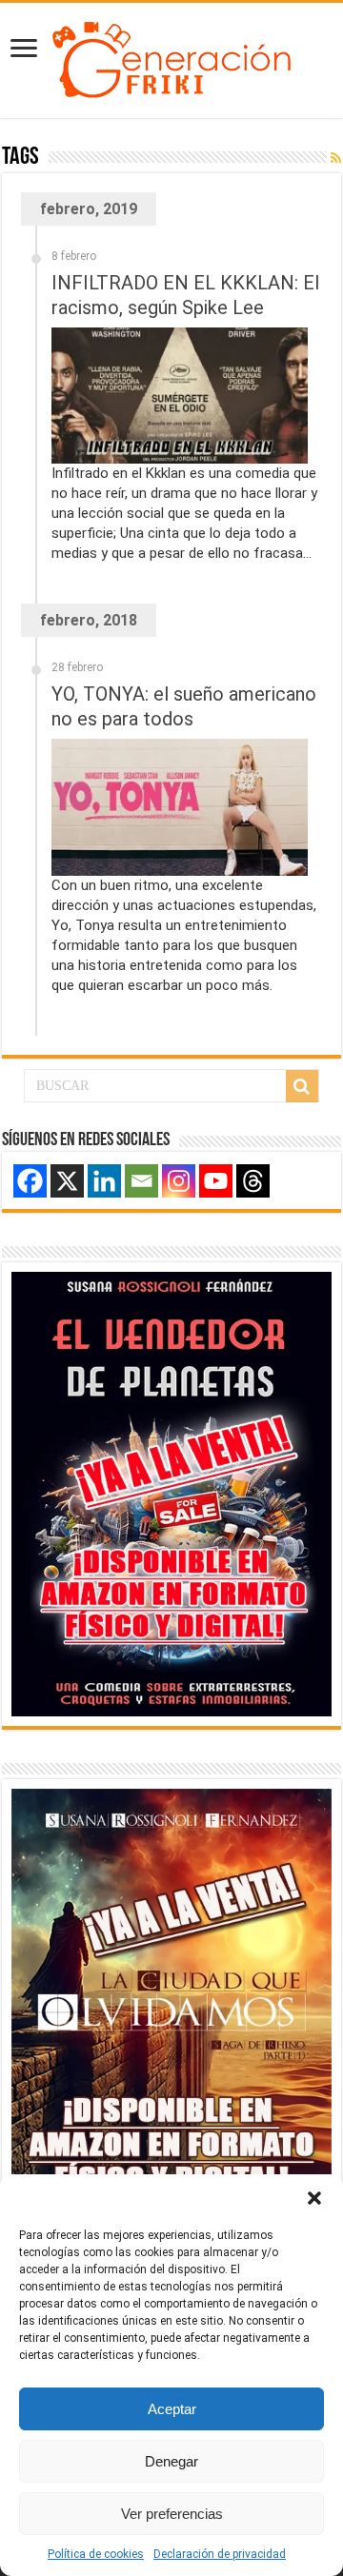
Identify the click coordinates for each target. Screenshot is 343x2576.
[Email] (141, 1181)
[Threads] (253, 1181)
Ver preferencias (172, 2514)
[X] (67, 1181)
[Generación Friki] (171, 57)
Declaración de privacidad (220, 2554)
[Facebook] (30, 1181)
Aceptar (172, 2409)
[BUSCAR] (302, 1086)
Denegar (171, 2461)
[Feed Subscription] (336, 158)
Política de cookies (96, 2554)
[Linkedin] (104, 1181)
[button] (314, 2198)
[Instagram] (179, 1181)
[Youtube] (216, 1181)
